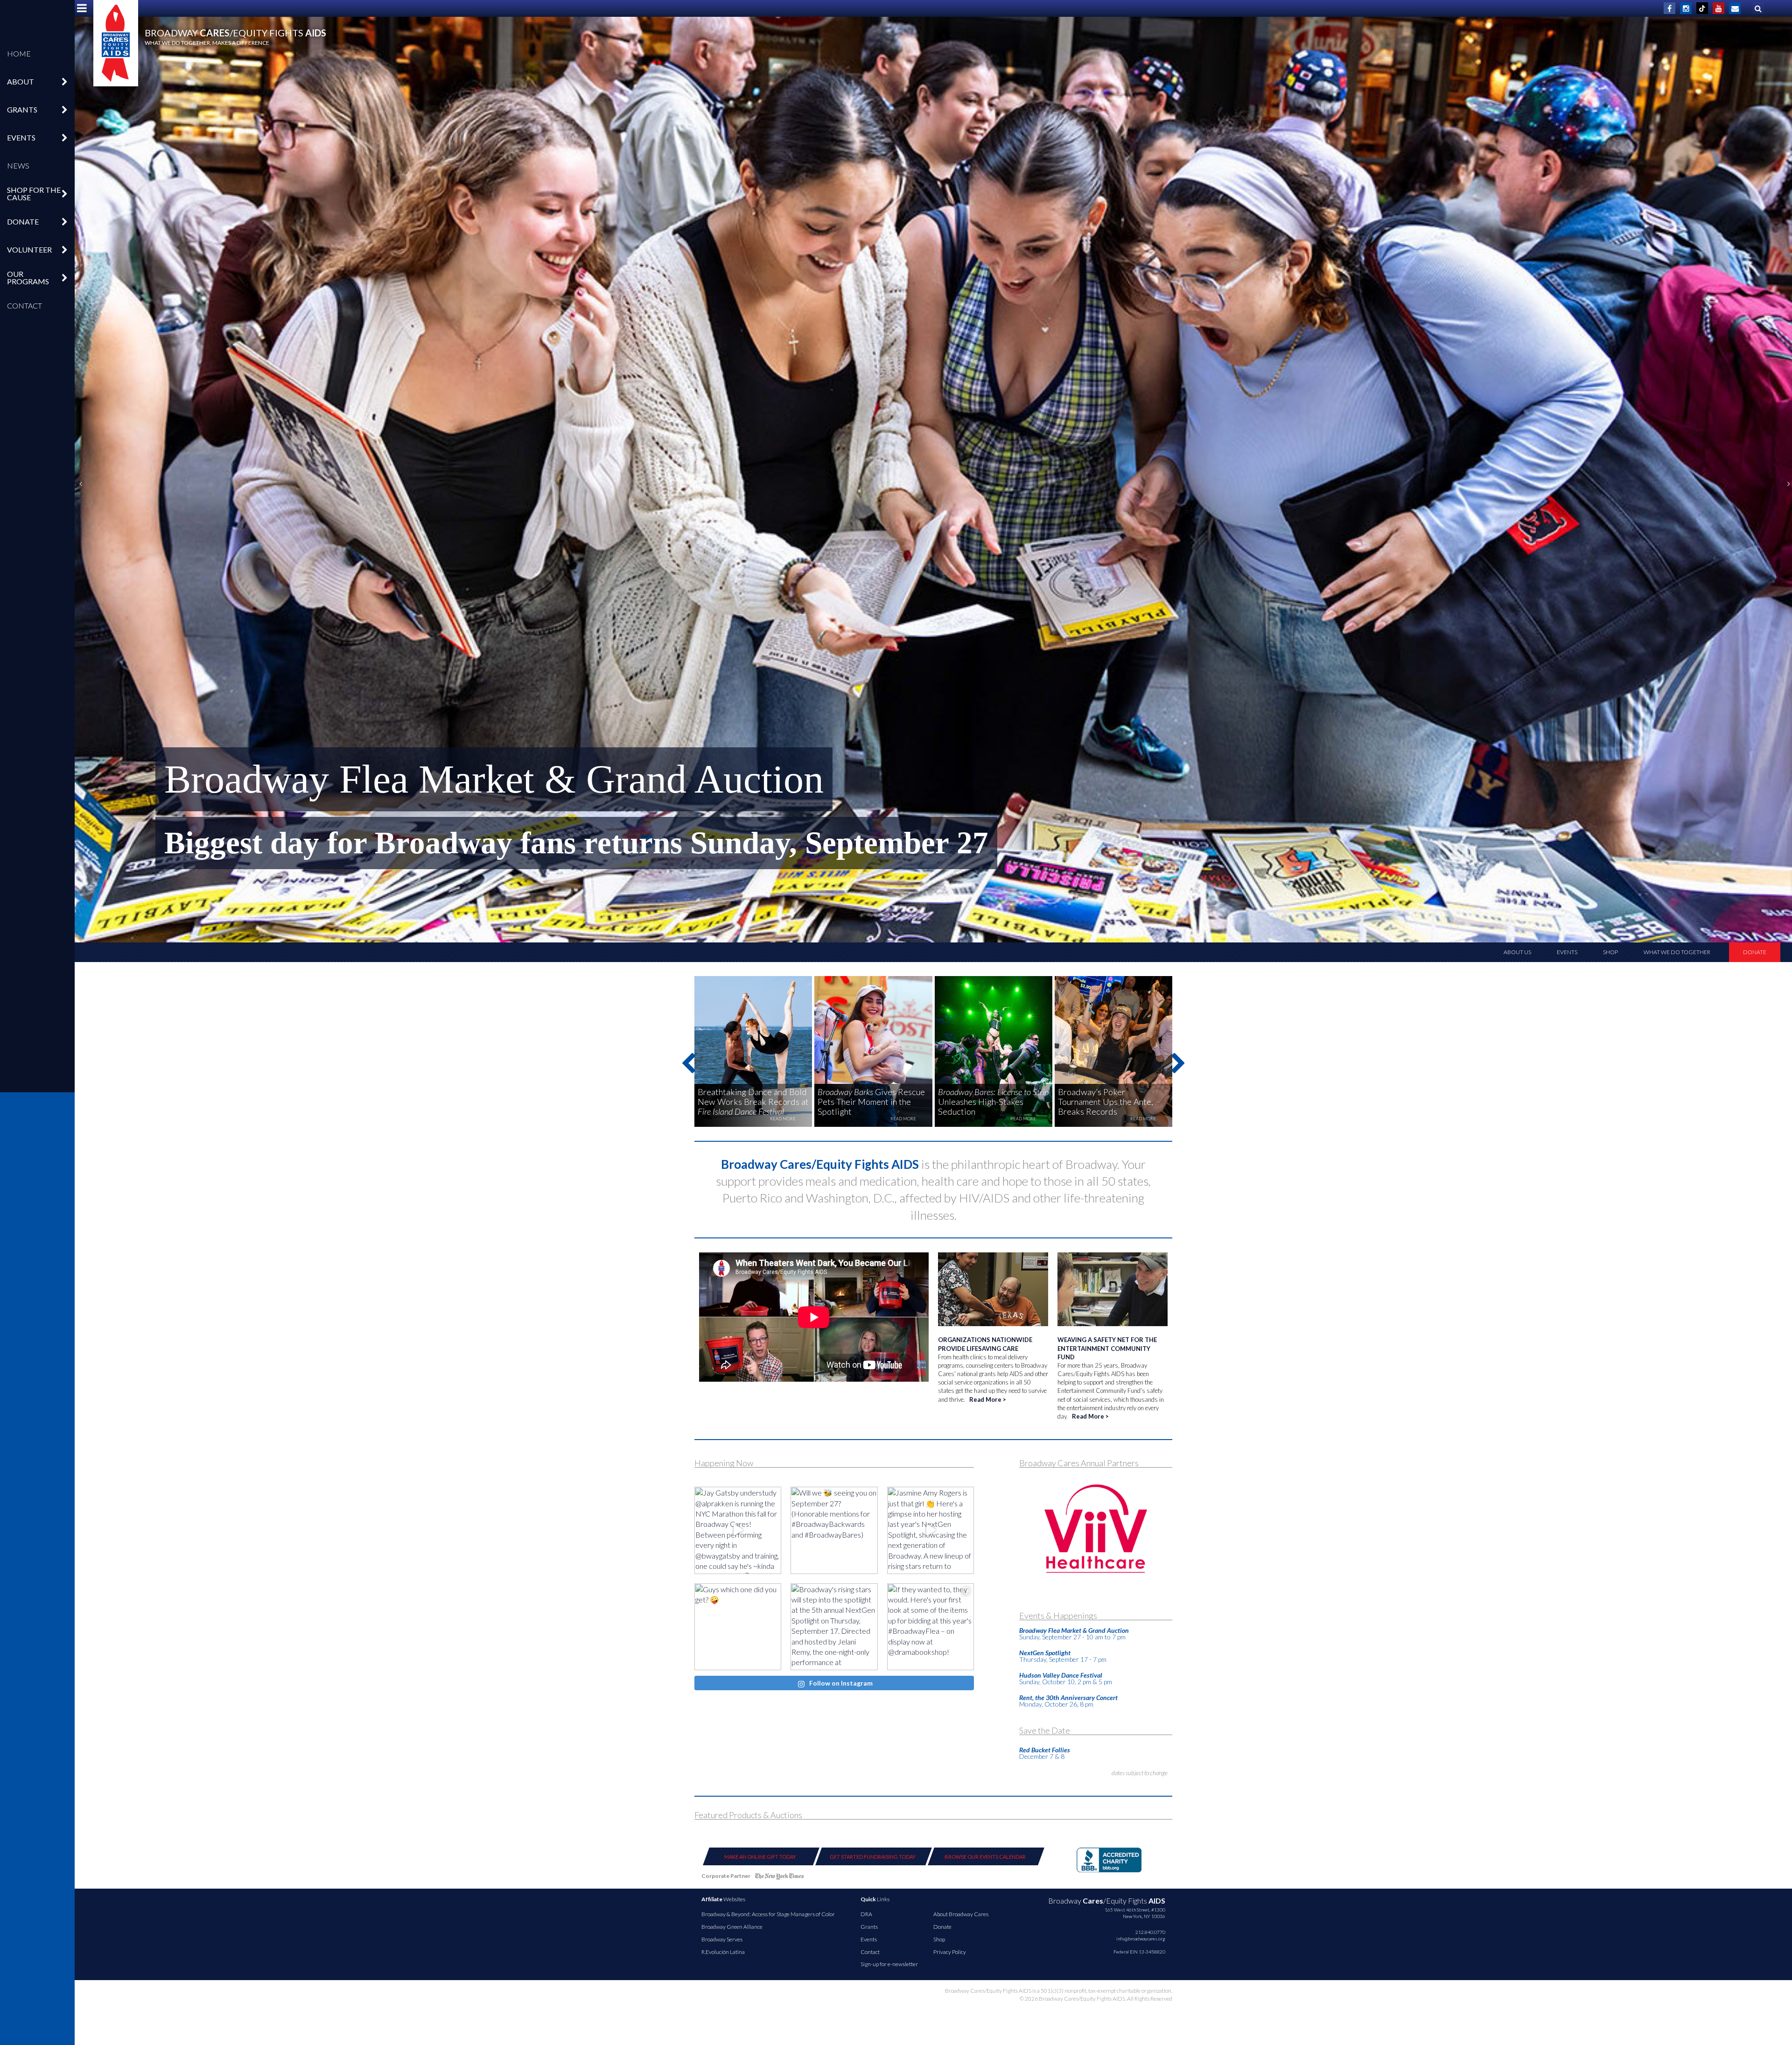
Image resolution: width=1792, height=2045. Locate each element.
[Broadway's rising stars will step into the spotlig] (834, 1627)
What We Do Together (1677, 952)
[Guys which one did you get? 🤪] (738, 1627)
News (18, 165)
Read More (985, 1399)
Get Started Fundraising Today (873, 1857)
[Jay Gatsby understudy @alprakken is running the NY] (738, 1530)
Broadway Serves (722, 1939)
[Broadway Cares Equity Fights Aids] (116, 43)
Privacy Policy (950, 1952)
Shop (1610, 952)
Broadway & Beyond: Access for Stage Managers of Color (768, 1914)
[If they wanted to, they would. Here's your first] (931, 1627)
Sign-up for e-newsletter (889, 1964)
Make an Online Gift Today (760, 1857)
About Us (1517, 952)
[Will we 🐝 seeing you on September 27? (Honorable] (834, 1530)
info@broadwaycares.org (1141, 1939)
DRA (866, 1914)
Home (19, 53)
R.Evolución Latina (723, 1952)
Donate (1755, 952)
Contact (24, 306)
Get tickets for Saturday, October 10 (407, 843)
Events (1567, 952)
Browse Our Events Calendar (985, 1857)
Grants (869, 1927)
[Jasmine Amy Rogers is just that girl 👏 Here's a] (931, 1530)
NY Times (779, 1878)
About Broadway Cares (961, 1914)
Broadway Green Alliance (732, 1927)
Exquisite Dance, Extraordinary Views (473, 779)
